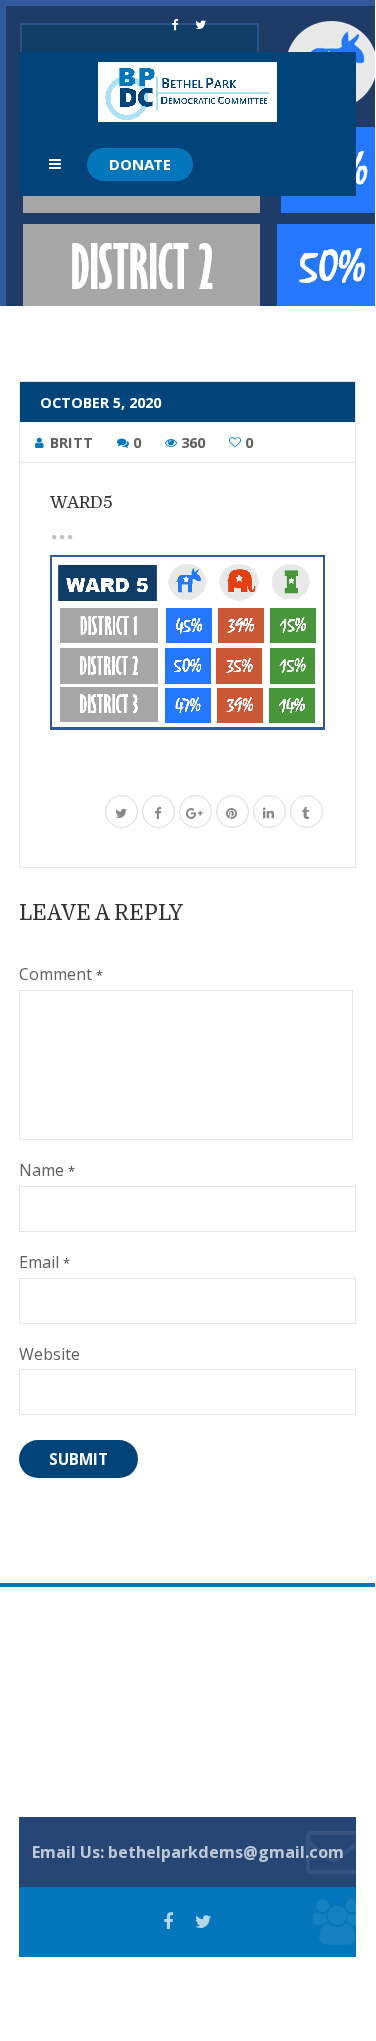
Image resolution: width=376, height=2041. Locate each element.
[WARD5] (188, 642)
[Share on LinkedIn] (269, 814)
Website (49, 1354)
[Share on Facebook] (158, 814)
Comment (61, 974)
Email (44, 1262)
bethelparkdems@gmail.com (226, 1852)
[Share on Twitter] (121, 814)
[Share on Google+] (195, 814)
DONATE (140, 164)
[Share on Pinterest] (232, 814)
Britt (71, 442)
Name (47, 1170)
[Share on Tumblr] (306, 814)
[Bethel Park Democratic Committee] (187, 92)
